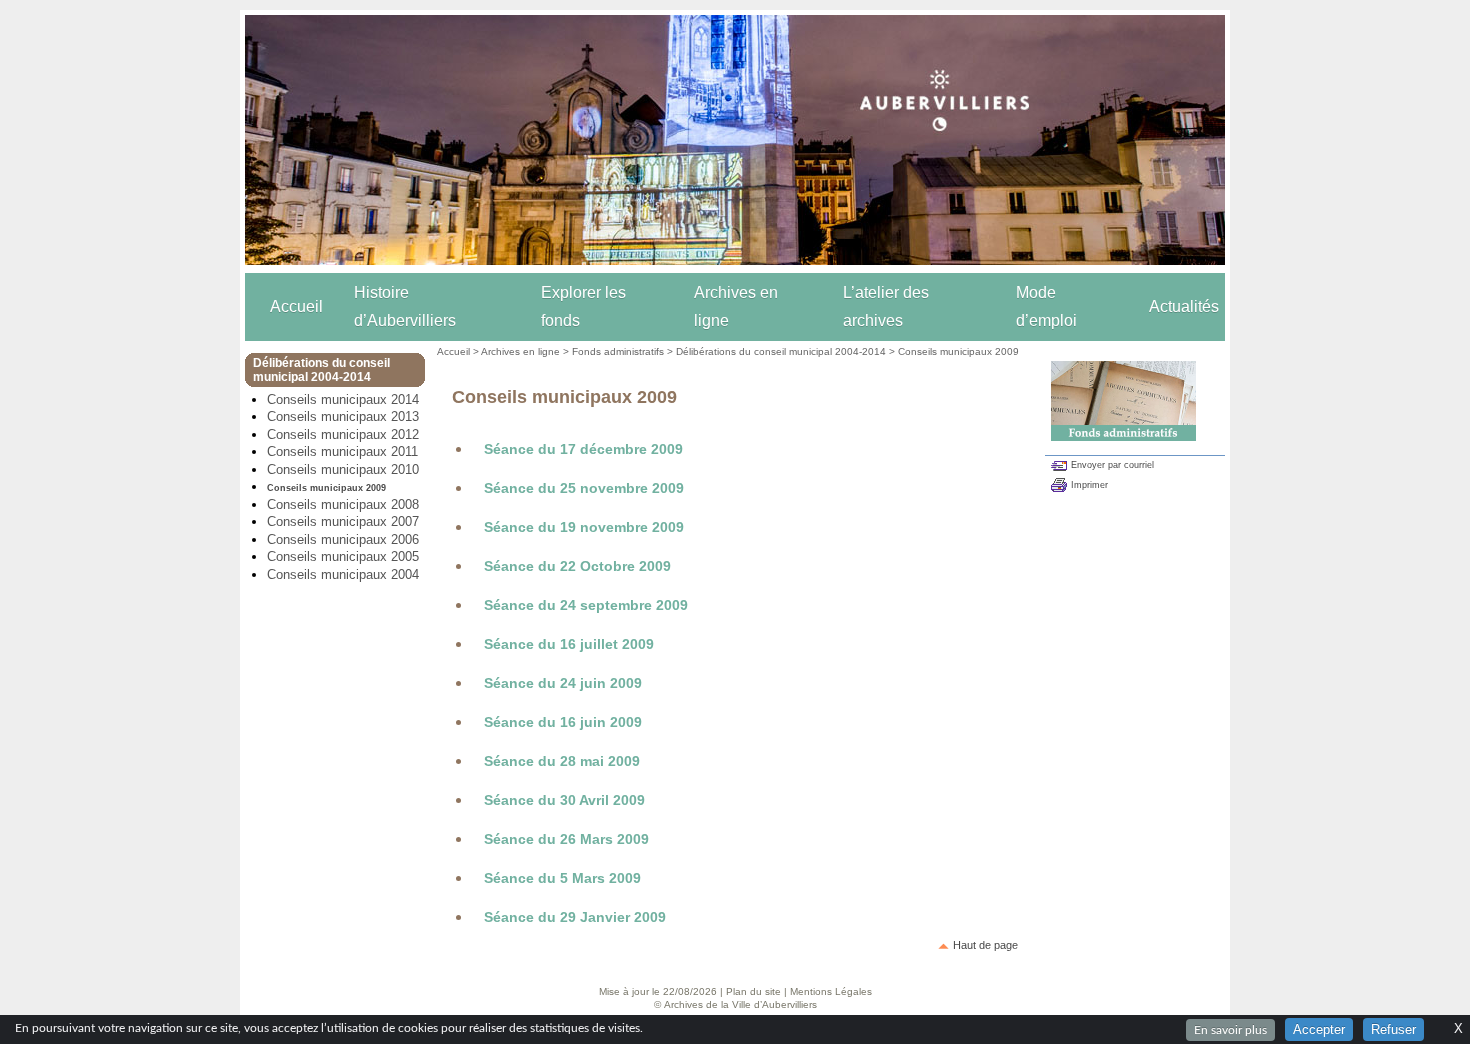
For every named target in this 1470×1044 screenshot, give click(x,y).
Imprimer (1089, 485)
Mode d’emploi (1046, 306)
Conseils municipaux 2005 (343, 556)
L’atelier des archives (886, 306)
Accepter (1319, 1029)
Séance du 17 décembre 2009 (583, 449)
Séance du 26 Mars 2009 (566, 839)
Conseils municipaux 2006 (343, 539)
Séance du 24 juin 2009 (563, 683)
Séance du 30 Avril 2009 (564, 800)
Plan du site (753, 991)
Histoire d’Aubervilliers (405, 306)
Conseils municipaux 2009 (326, 488)
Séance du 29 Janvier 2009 (575, 917)
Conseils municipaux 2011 (342, 451)
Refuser (1393, 1029)
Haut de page (985, 945)
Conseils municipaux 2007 (343, 521)
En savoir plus (1230, 1030)
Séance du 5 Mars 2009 (562, 878)
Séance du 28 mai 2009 (562, 761)
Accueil (296, 306)
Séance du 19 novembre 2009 (584, 527)
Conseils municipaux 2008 (343, 504)
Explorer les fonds (583, 306)
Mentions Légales (831, 991)
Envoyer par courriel (1112, 465)
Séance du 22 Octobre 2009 (577, 566)
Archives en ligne (736, 306)
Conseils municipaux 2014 (343, 399)
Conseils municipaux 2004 (343, 574)
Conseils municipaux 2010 (343, 469)
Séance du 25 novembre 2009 (584, 488)
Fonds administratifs (618, 351)
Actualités (1184, 306)
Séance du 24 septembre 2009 (586, 605)
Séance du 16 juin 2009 (563, 722)
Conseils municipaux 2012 (343, 434)
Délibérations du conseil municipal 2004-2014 (781, 351)
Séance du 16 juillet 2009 (569, 644)
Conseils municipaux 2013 (343, 416)
